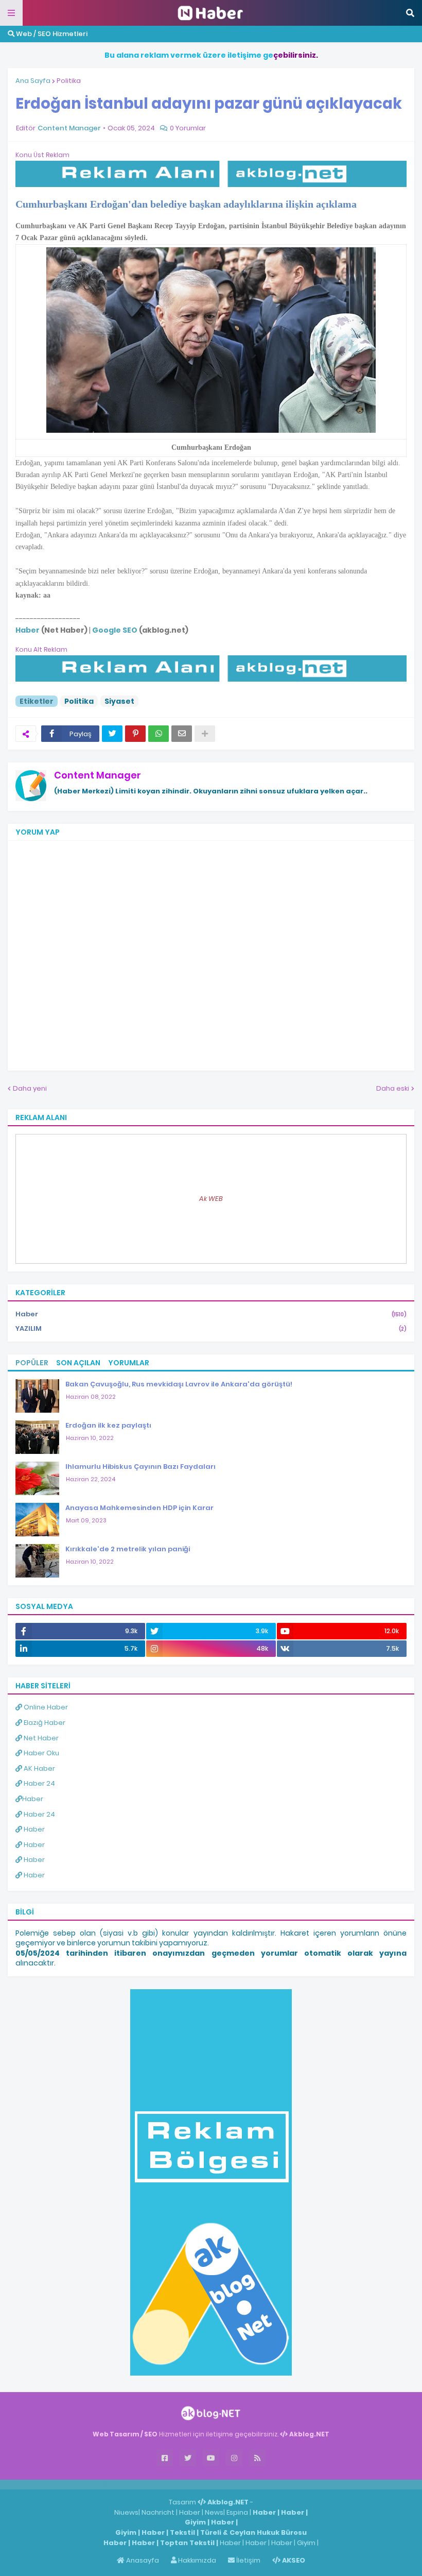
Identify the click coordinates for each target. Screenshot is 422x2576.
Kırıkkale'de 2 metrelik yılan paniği (128, 1549)
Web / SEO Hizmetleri (51, 34)
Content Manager (98, 775)
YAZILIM (211, 1328)
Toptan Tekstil (187, 2543)
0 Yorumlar (188, 128)
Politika (69, 81)
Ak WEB (211, 1199)
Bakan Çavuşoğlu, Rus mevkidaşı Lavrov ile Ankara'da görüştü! (179, 1384)
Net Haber (40, 1738)
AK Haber (39, 1768)
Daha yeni (30, 1088)
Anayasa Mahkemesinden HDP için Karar (139, 1508)
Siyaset (119, 701)
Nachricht (159, 2512)
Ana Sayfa (33, 81)
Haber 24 (39, 1783)
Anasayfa (142, 2560)
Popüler (32, 1363)
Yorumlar (129, 1363)
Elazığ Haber (44, 1723)
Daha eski (393, 1088)
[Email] (182, 734)
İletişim (248, 2560)
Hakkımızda (196, 2560)
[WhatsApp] (159, 734)
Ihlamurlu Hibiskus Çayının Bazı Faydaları (140, 1467)
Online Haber (45, 1707)
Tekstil (182, 2532)
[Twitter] (112, 734)
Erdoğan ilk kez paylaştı (108, 1425)
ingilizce (107, 2484)
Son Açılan (78, 1363)
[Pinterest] (135, 734)
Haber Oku (41, 1753)
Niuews (126, 2512)
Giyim (195, 2522)
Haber (211, 1314)
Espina (237, 2512)
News (214, 2512)
